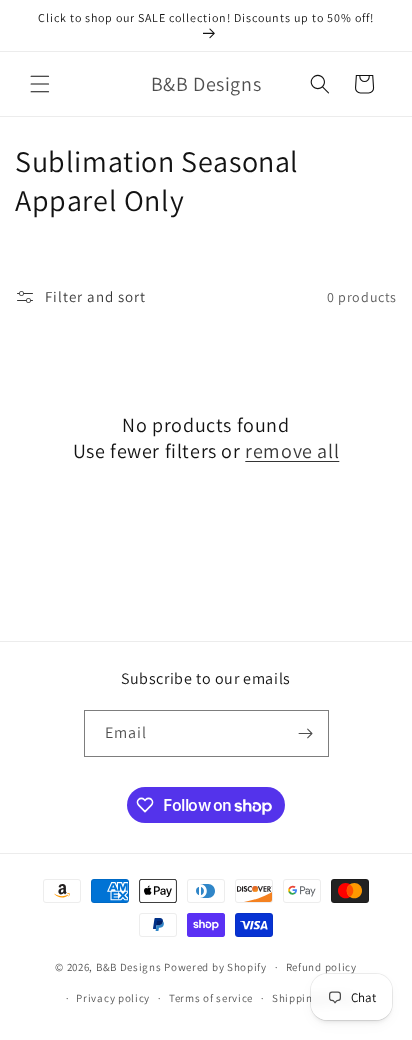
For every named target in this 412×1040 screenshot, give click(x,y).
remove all (292, 451)
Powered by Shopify (215, 967)
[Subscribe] (306, 733)
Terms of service (211, 998)
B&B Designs (129, 967)
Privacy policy (113, 998)
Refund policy (321, 967)
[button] (40, 84)
